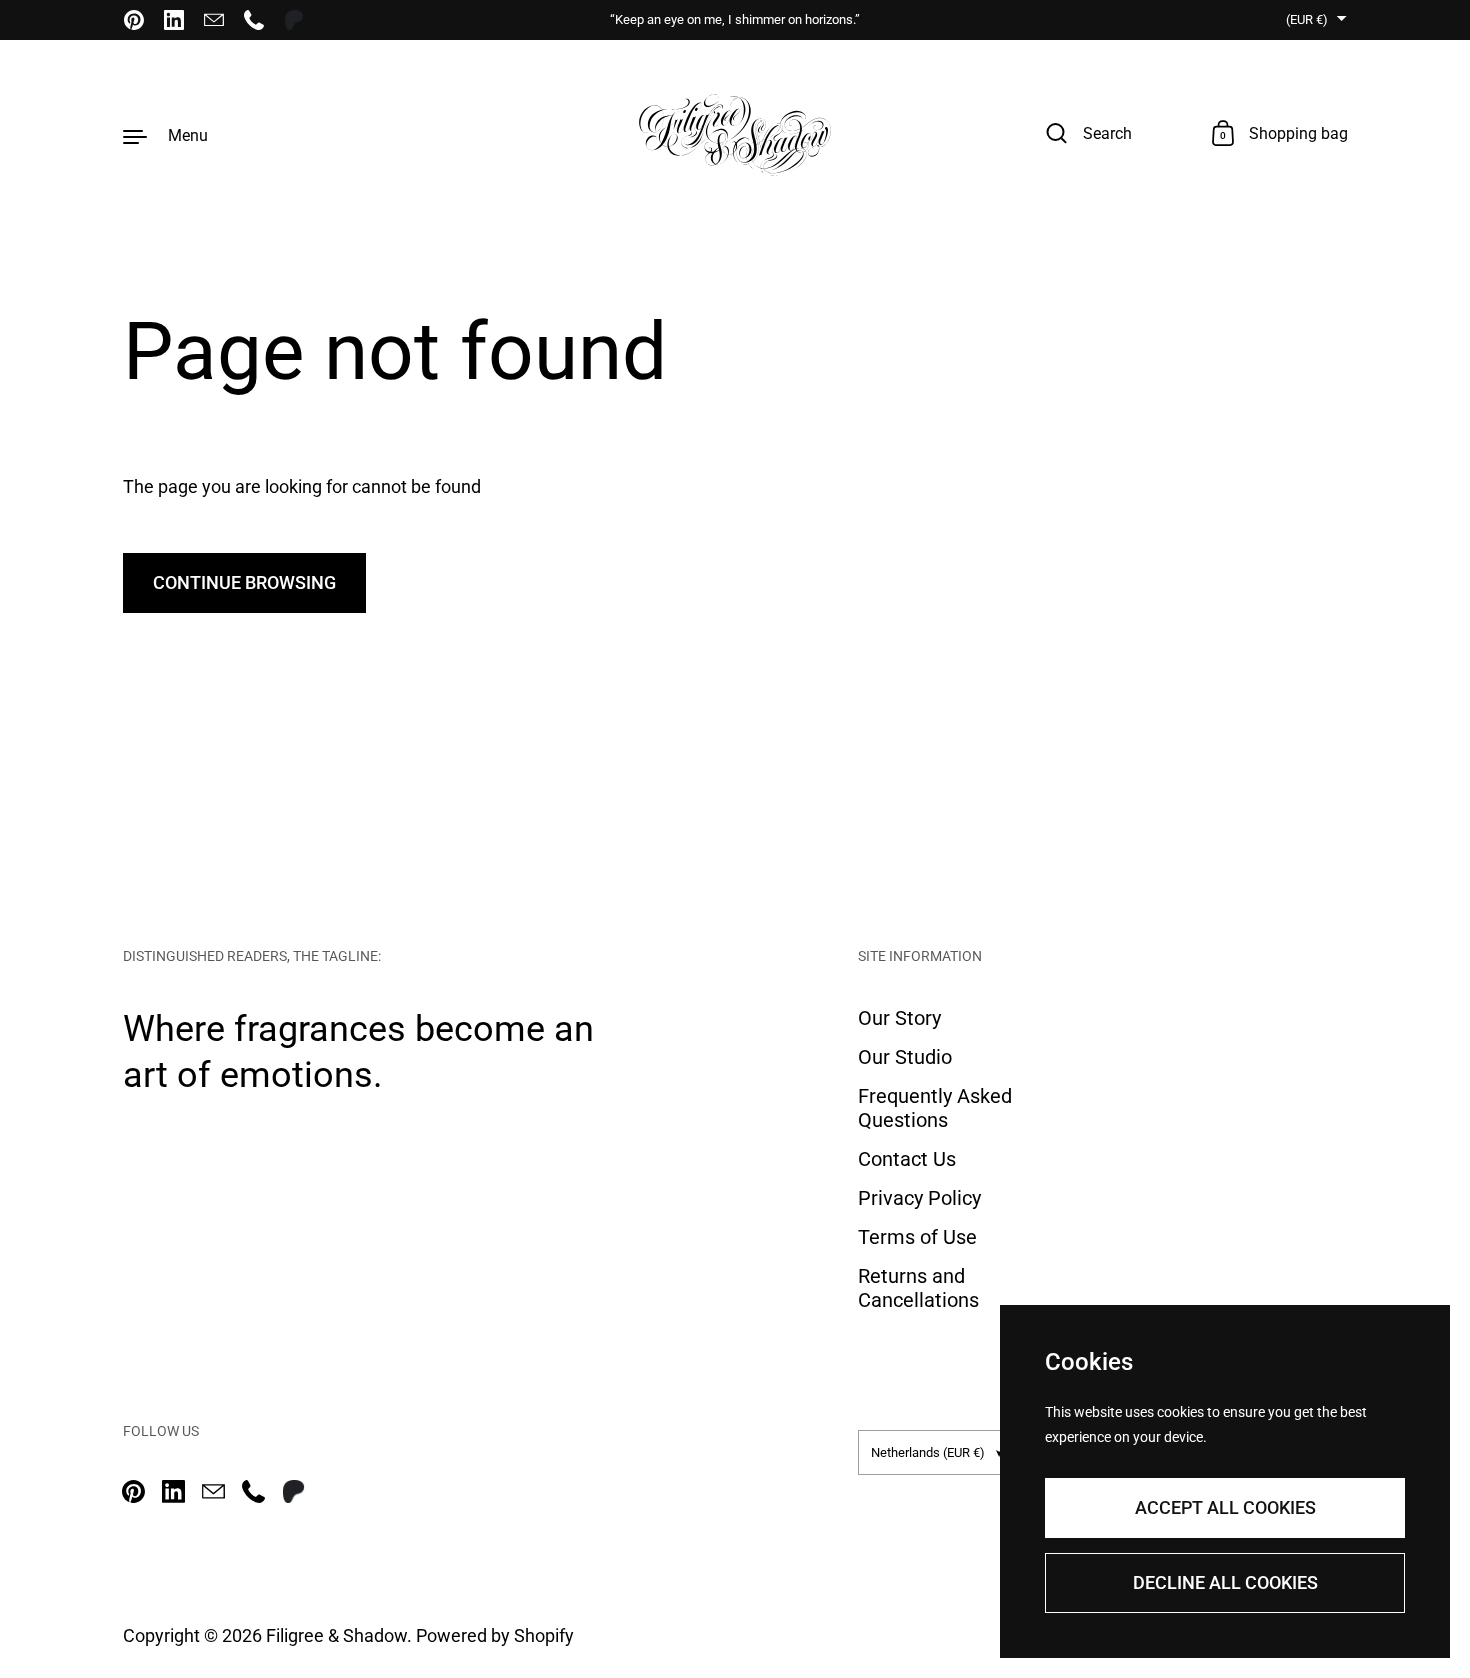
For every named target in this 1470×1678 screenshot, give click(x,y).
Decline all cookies (1225, 1582)
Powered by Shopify (495, 1635)
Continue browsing (244, 582)
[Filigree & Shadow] (735, 135)
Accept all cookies (1225, 1507)
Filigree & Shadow (336, 1635)
